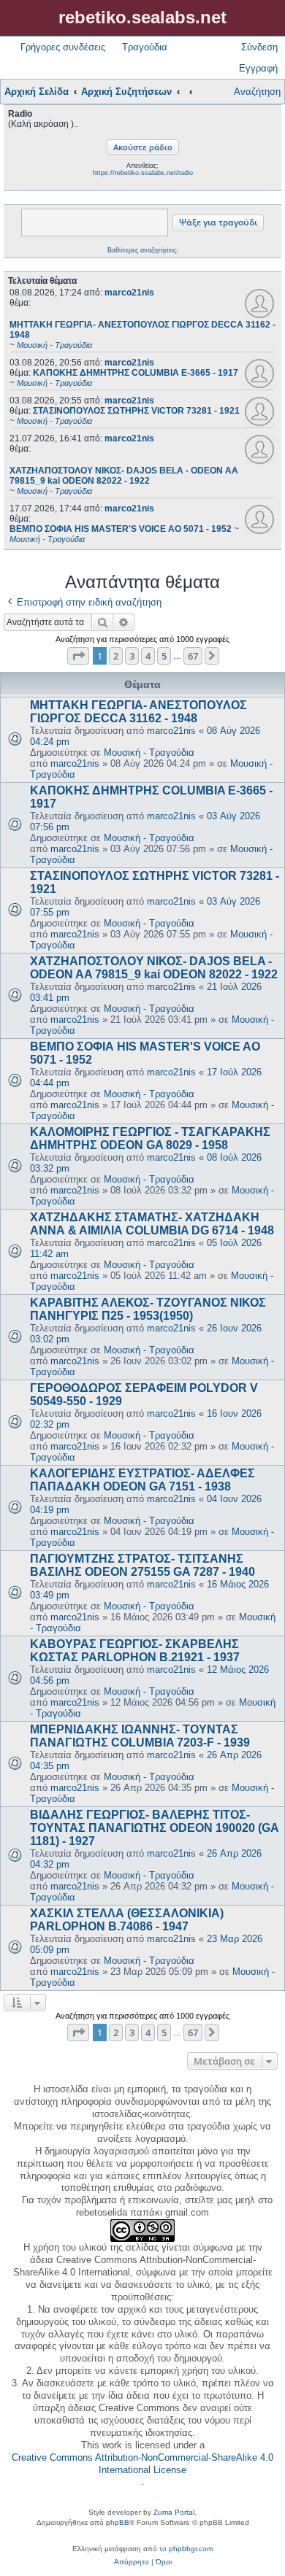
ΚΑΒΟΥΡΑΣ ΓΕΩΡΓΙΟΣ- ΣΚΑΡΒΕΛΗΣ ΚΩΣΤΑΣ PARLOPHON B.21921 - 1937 (135, 1651)
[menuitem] (132, 2562)
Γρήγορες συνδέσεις (63, 47)
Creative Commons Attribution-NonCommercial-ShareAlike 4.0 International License (142, 2464)
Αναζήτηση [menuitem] (257, 92)
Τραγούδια (145, 47)
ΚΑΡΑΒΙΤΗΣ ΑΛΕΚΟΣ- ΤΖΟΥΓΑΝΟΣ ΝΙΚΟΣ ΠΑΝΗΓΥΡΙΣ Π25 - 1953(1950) (148, 1309)
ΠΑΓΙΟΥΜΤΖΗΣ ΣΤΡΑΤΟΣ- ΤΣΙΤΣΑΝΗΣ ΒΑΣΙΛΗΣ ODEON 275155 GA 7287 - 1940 (142, 1565)
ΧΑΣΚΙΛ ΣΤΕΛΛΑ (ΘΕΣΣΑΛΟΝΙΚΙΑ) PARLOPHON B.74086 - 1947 (127, 1920)
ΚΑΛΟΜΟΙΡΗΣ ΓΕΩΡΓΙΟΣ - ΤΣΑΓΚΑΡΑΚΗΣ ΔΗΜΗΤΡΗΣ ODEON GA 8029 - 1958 (150, 1138)
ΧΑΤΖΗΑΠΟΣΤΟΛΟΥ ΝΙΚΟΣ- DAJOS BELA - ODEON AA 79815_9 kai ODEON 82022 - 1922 (154, 968)
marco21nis (129, 293)
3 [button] (132, 656)
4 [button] (148, 656)
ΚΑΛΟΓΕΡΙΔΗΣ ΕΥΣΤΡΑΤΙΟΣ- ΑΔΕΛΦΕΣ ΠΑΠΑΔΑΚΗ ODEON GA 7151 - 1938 (142, 1480)
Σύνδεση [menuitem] (259, 47)
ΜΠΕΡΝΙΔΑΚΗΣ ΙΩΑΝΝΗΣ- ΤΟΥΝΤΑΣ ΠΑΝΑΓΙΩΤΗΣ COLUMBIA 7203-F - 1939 (140, 1736)
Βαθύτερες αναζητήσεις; (143, 250)
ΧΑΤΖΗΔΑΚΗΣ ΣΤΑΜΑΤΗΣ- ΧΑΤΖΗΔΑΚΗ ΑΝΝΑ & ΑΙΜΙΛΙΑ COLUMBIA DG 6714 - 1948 (152, 1224)
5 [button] (164, 656)
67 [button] (193, 656)
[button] (78, 656)
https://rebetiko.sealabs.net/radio (143, 173)
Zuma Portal (174, 2512)
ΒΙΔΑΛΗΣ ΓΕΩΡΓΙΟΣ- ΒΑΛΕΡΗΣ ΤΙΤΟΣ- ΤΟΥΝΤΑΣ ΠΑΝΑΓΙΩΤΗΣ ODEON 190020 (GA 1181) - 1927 (154, 1828)
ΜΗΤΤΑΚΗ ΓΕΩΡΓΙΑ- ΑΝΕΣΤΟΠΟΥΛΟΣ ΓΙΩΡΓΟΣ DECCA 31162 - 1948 (138, 712)
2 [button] (116, 656)
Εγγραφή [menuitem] (258, 68)
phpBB (118, 2522)
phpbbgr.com (191, 2549)
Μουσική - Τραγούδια (149, 753)
